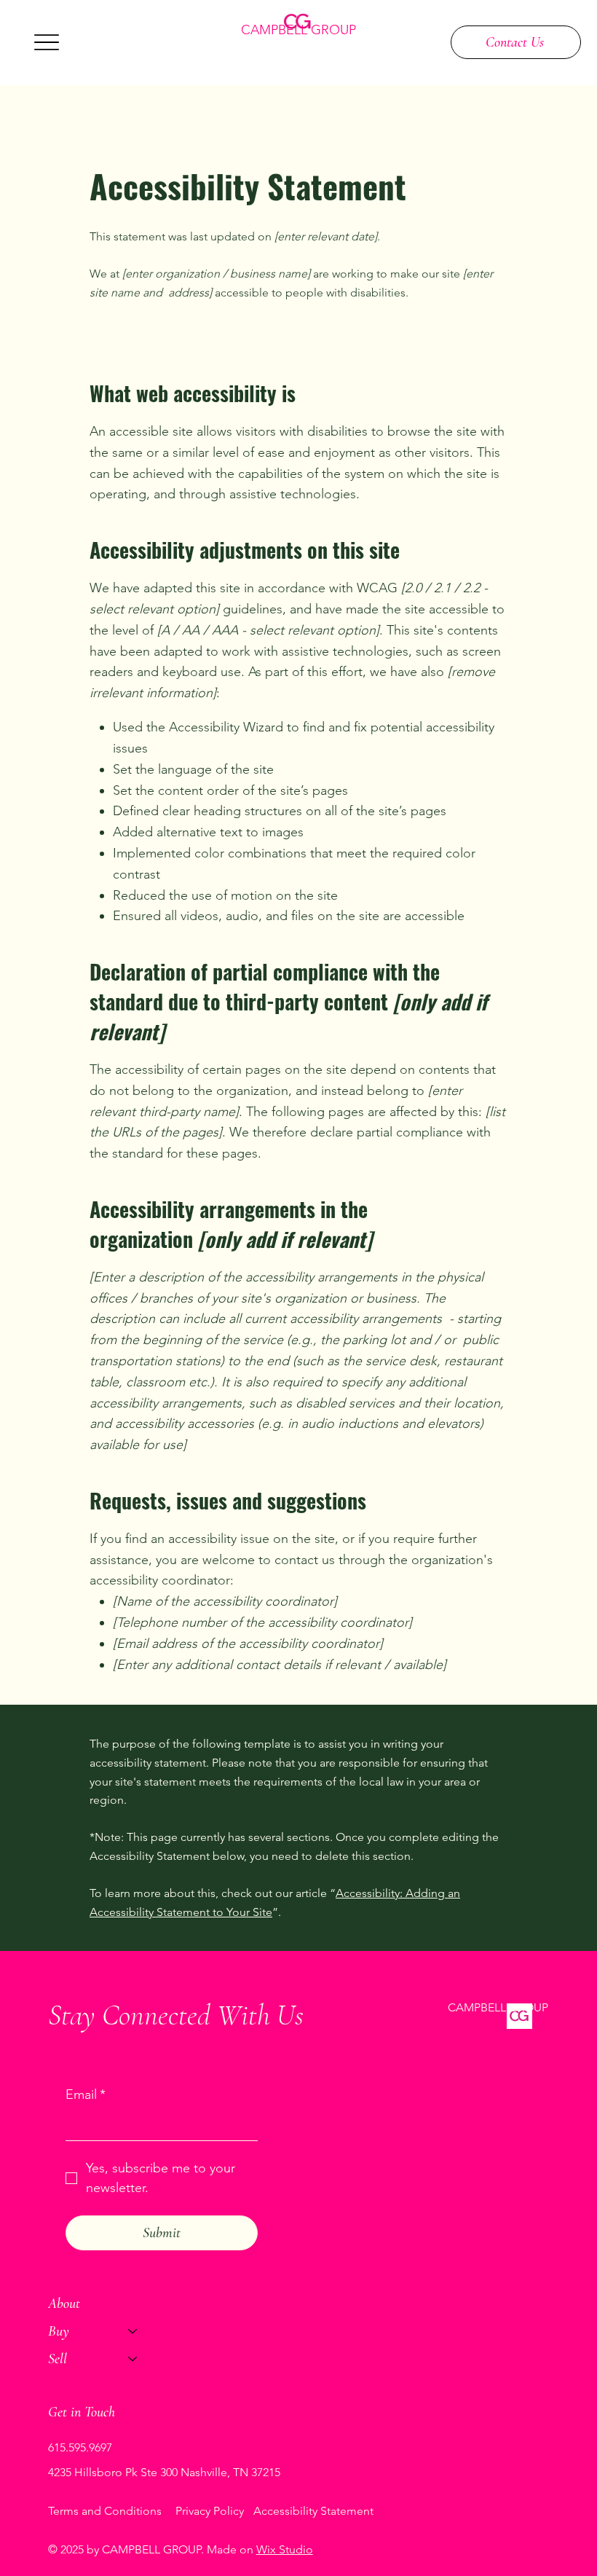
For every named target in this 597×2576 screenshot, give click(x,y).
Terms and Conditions (105, 2511)
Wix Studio (285, 2549)
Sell (58, 2359)
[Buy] (133, 2331)
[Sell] (133, 2359)
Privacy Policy (210, 2511)
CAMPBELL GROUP (298, 30)
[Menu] (47, 42)
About (64, 2304)
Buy (59, 2331)
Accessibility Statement (313, 2511)
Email (86, 2094)
